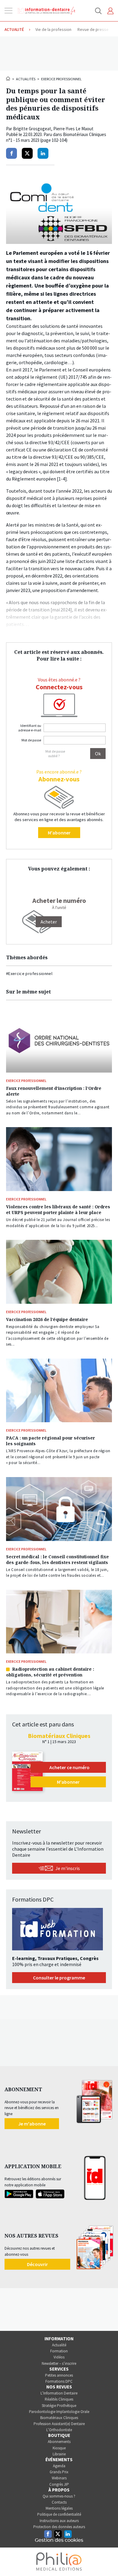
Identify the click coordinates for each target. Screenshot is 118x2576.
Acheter (49, 922)
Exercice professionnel (61, 79)
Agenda (59, 2466)
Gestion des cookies (59, 2540)
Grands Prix (59, 2472)
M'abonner (59, 833)
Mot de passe (31, 740)
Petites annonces (59, 2375)
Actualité (59, 2345)
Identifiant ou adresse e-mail (30, 728)
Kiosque (59, 2448)
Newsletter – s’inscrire (59, 2363)
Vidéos (59, 2357)
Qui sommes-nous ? (59, 2496)
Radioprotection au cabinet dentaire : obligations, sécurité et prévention (50, 1672)
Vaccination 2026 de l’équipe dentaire (47, 1319)
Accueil (8, 78)
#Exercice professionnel (29, 973)
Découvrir (37, 2264)
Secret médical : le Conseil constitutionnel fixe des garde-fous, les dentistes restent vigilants (57, 1559)
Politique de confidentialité (59, 2514)
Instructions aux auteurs (59, 2521)
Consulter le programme (59, 1978)
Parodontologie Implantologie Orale (59, 2412)
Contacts (59, 2502)
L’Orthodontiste (59, 2430)
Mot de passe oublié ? (55, 754)
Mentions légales (59, 2508)
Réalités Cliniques (59, 2399)
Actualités (26, 79)
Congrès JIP (59, 2484)
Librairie (59, 2454)
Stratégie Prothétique (59, 2406)
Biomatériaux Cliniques (59, 2418)
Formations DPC (59, 2381)
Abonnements (59, 2442)
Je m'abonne (32, 2124)
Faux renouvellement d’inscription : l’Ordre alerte (54, 1091)
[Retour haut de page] (107, 2560)
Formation (59, 2351)
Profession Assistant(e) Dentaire (59, 2424)
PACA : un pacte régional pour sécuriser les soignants (51, 1441)
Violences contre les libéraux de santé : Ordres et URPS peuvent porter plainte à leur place (58, 1210)
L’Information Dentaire (59, 2393)
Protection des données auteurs (59, 2527)
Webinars (59, 2478)
